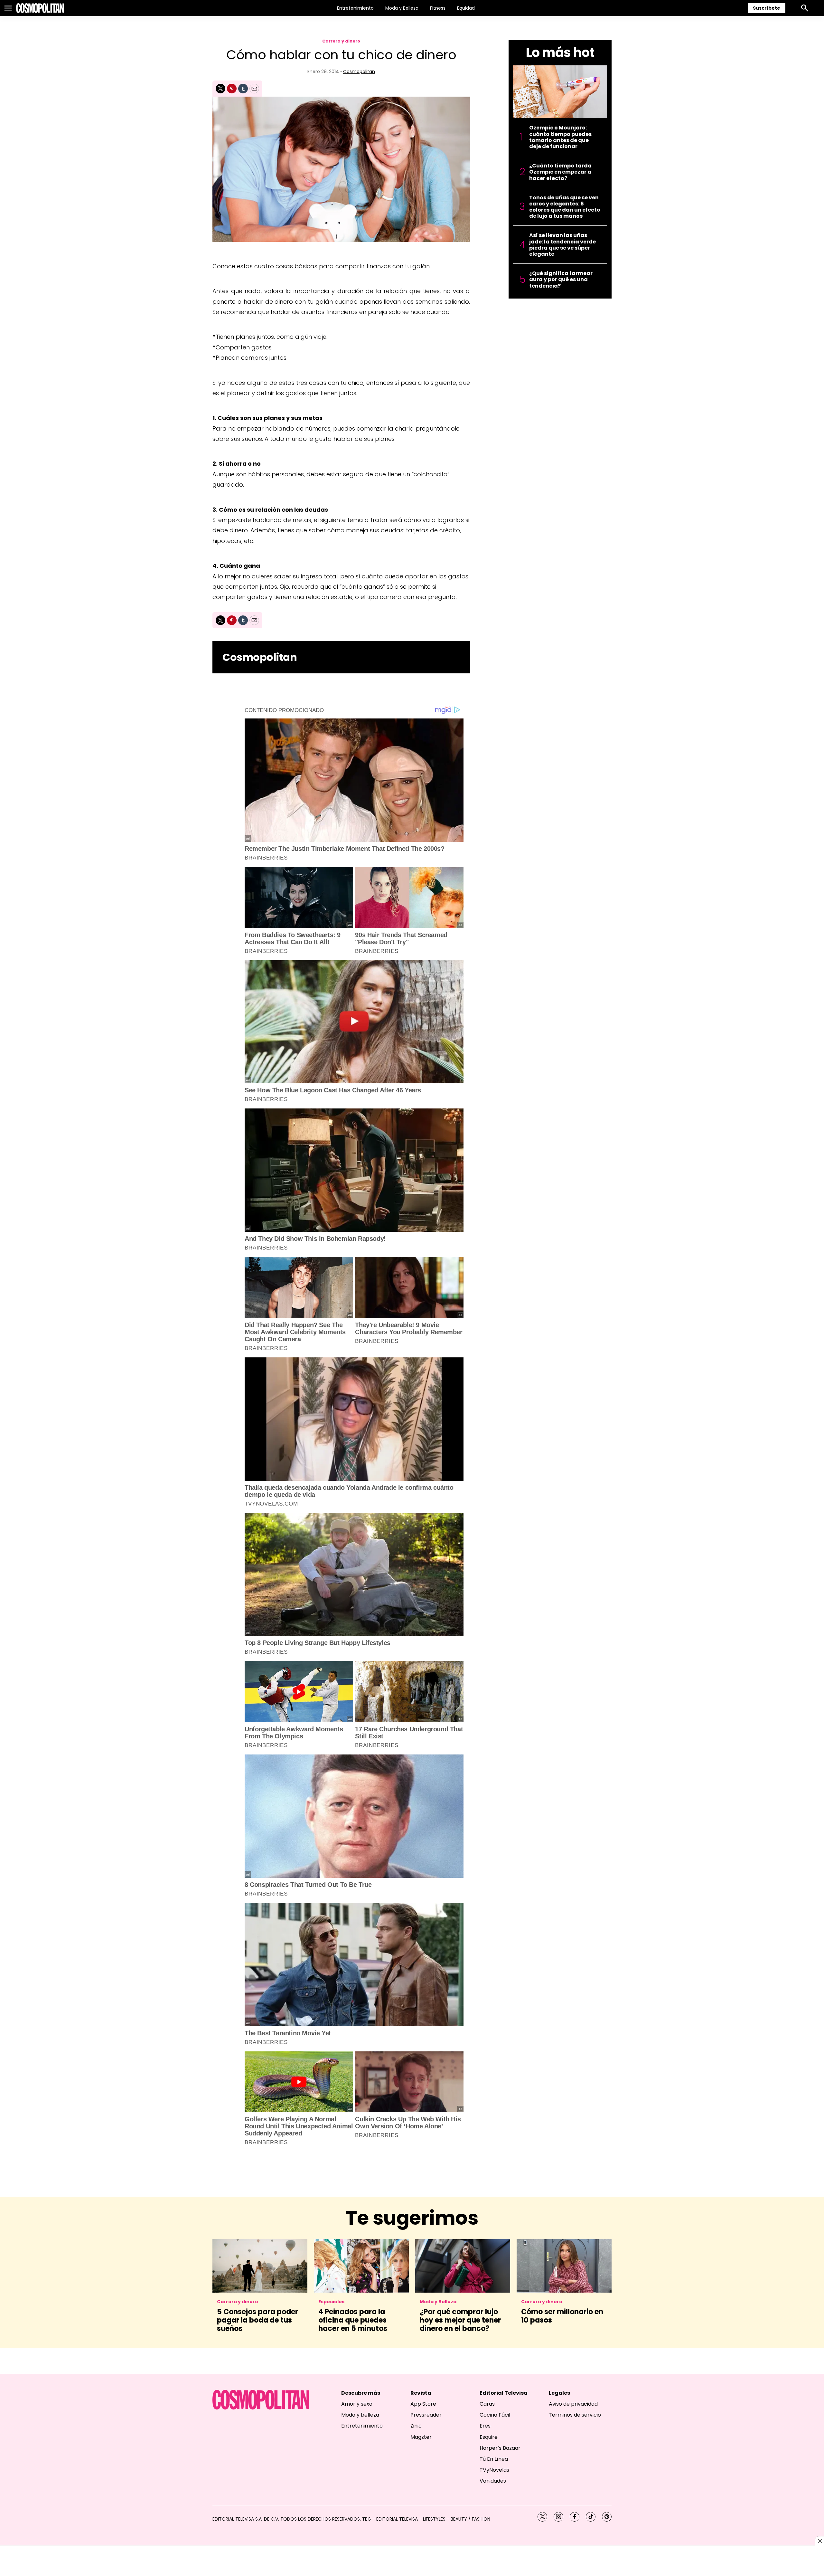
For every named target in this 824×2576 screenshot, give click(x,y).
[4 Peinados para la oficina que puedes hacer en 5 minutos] (361, 2266)
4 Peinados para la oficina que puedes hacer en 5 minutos (353, 2320)
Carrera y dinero (341, 41)
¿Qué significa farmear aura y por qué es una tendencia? (561, 280)
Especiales (331, 2302)
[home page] (40, 8)
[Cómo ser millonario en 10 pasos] (564, 2266)
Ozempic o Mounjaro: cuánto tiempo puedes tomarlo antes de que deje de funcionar (560, 137)
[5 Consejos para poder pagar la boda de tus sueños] (260, 2266)
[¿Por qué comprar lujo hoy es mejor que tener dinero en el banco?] (463, 2266)
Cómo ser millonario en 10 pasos (562, 2316)
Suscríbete (767, 8)
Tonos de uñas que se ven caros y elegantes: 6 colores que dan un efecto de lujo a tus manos (565, 207)
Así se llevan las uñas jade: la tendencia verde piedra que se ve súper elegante (562, 245)
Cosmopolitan (359, 71)
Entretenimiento (355, 8)
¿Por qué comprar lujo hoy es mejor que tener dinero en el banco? (460, 2320)
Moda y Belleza (402, 8)
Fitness (438, 8)
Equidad (466, 8)
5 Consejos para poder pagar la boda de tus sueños (257, 2320)
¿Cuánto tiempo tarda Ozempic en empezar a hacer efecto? (560, 172)
